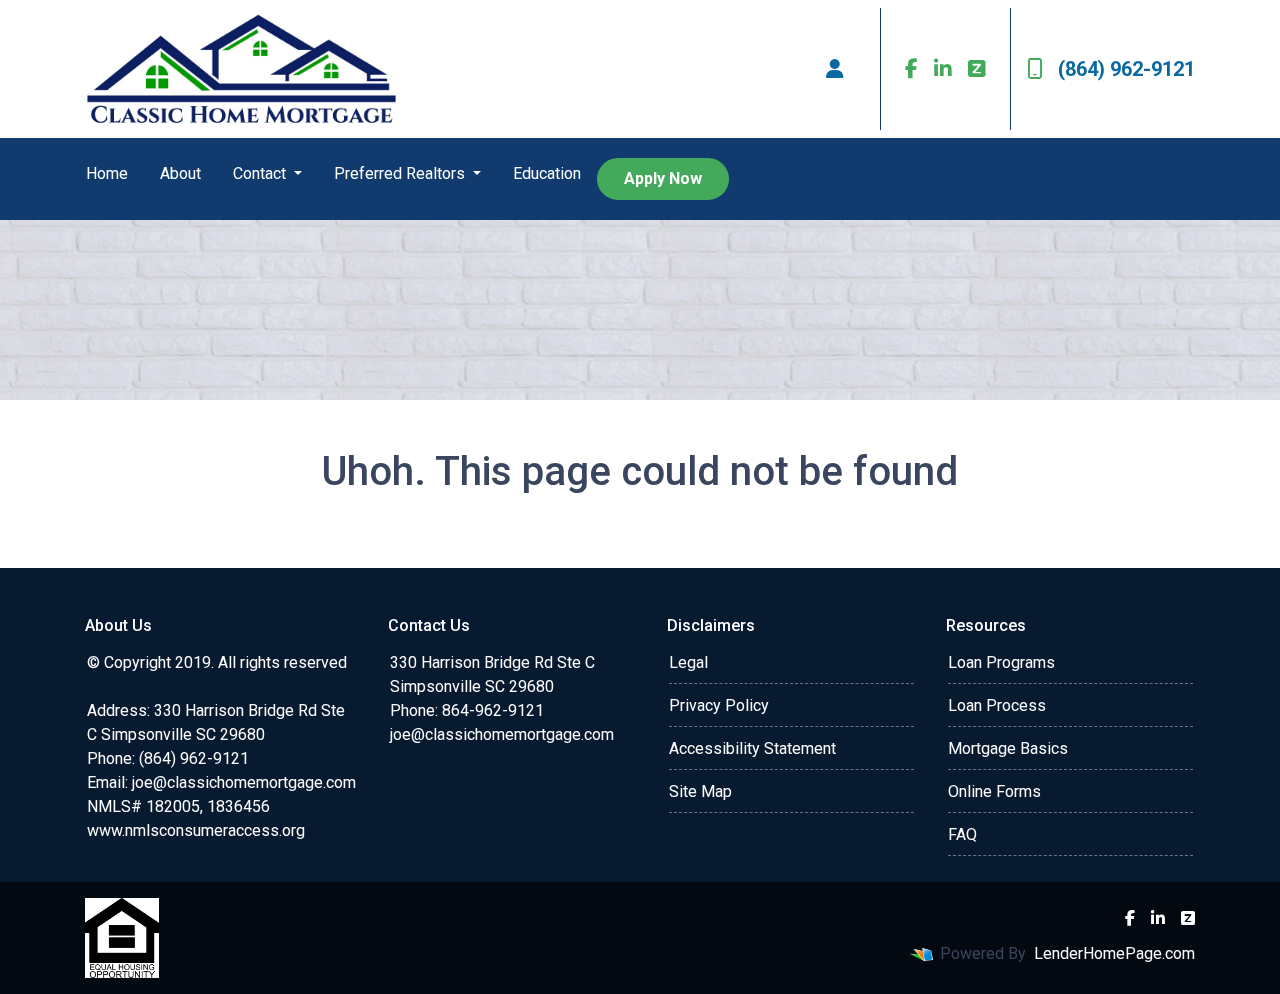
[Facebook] (911, 69)
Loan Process (997, 705)
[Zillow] (977, 69)
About (180, 173)
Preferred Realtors (401, 173)
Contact (261, 173)
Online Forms (994, 791)
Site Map (700, 791)
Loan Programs (1001, 662)
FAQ (962, 834)
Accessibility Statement (752, 748)
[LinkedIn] (943, 69)
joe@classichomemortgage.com (244, 782)
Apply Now (663, 178)
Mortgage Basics (1008, 748)
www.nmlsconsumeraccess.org (196, 830)
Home (107, 173)
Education (547, 173)
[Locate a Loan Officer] (835, 69)
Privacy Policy (719, 705)
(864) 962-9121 (1126, 69)
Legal (688, 662)
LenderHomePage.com (1114, 953)
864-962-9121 (493, 710)
